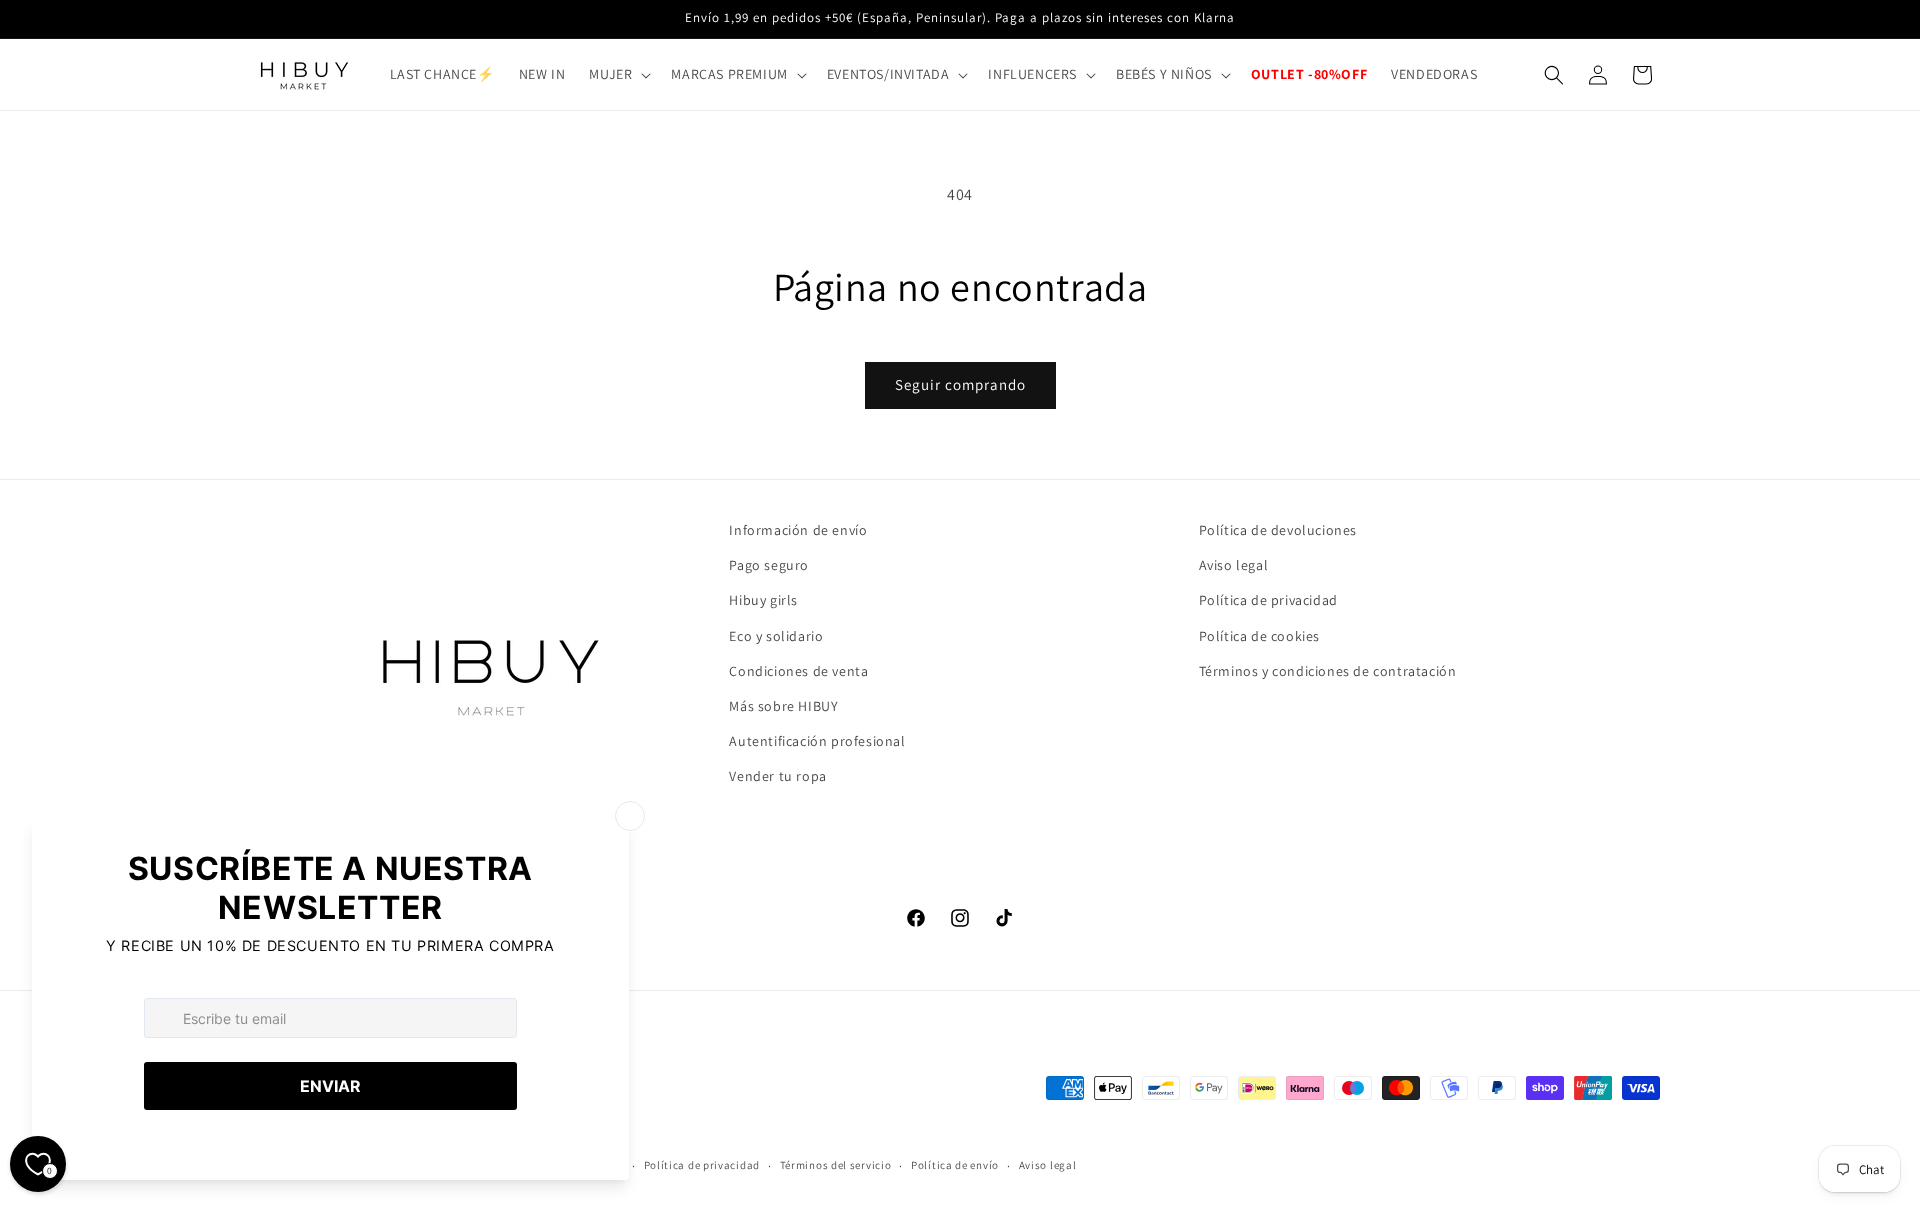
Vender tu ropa (777, 776)
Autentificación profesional (817, 741)
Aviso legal (1234, 565)
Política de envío (955, 1165)
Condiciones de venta (798, 671)
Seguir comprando (960, 384)
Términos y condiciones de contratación (1328, 671)
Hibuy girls (763, 600)
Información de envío (798, 530)
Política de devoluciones (1278, 530)
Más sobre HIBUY (783, 706)
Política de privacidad (1268, 600)
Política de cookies (1259, 636)
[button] (618, 74)
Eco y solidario (776, 636)
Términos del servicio (836, 1165)
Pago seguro (769, 565)
